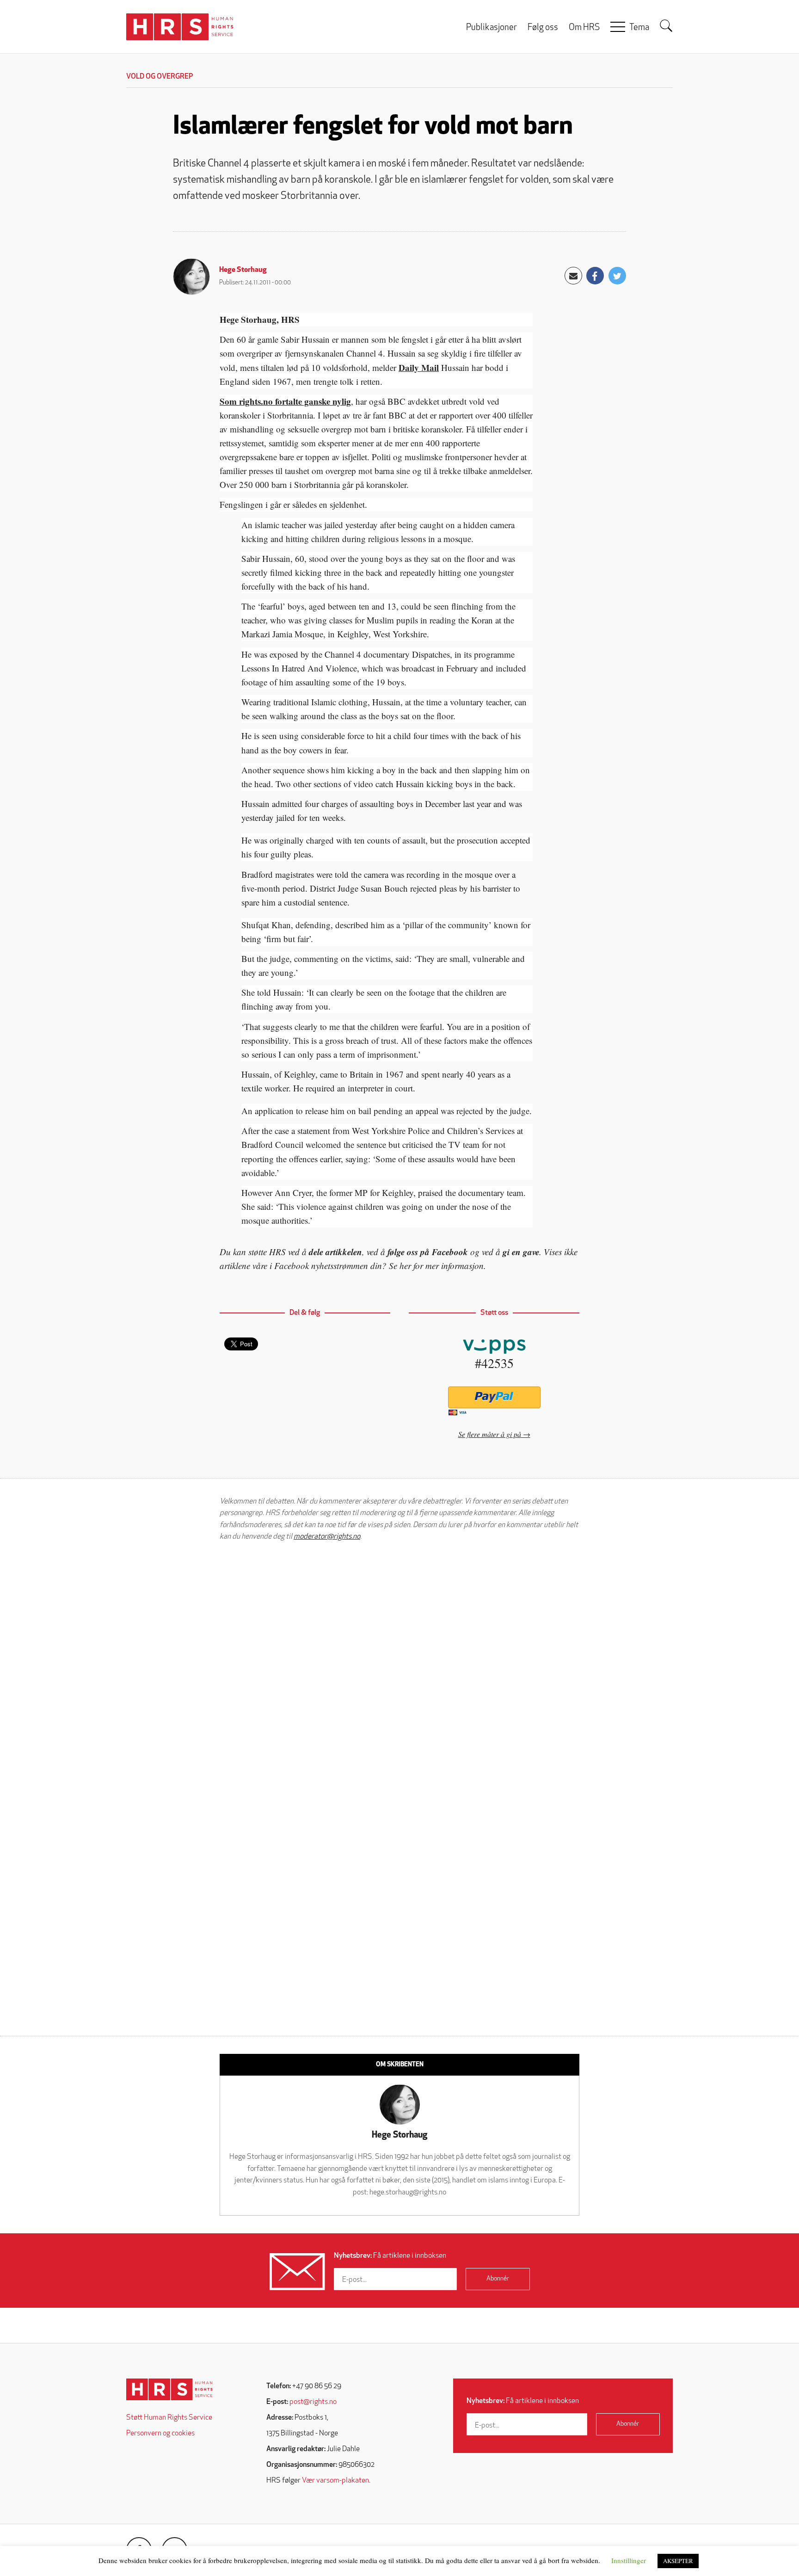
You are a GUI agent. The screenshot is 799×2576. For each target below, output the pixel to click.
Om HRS (584, 28)
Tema (639, 28)
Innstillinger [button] (629, 2560)
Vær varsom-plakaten (335, 2481)
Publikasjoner (492, 28)
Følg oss (543, 28)
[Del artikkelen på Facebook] (595, 276)
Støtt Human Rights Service (169, 2418)
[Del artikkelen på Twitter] (617, 276)
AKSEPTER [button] (678, 2561)
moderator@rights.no (327, 1537)
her (405, 1266)
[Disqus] (399, 1666)
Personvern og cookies (160, 2434)
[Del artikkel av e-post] (573, 276)
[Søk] (666, 26)
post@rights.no (313, 2402)
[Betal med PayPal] (494, 1397)
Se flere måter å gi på (490, 1434)
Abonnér (498, 2279)
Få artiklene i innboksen (390, 2256)
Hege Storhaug (243, 270)
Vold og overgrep (160, 77)
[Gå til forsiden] (169, 2389)
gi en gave (521, 1252)
